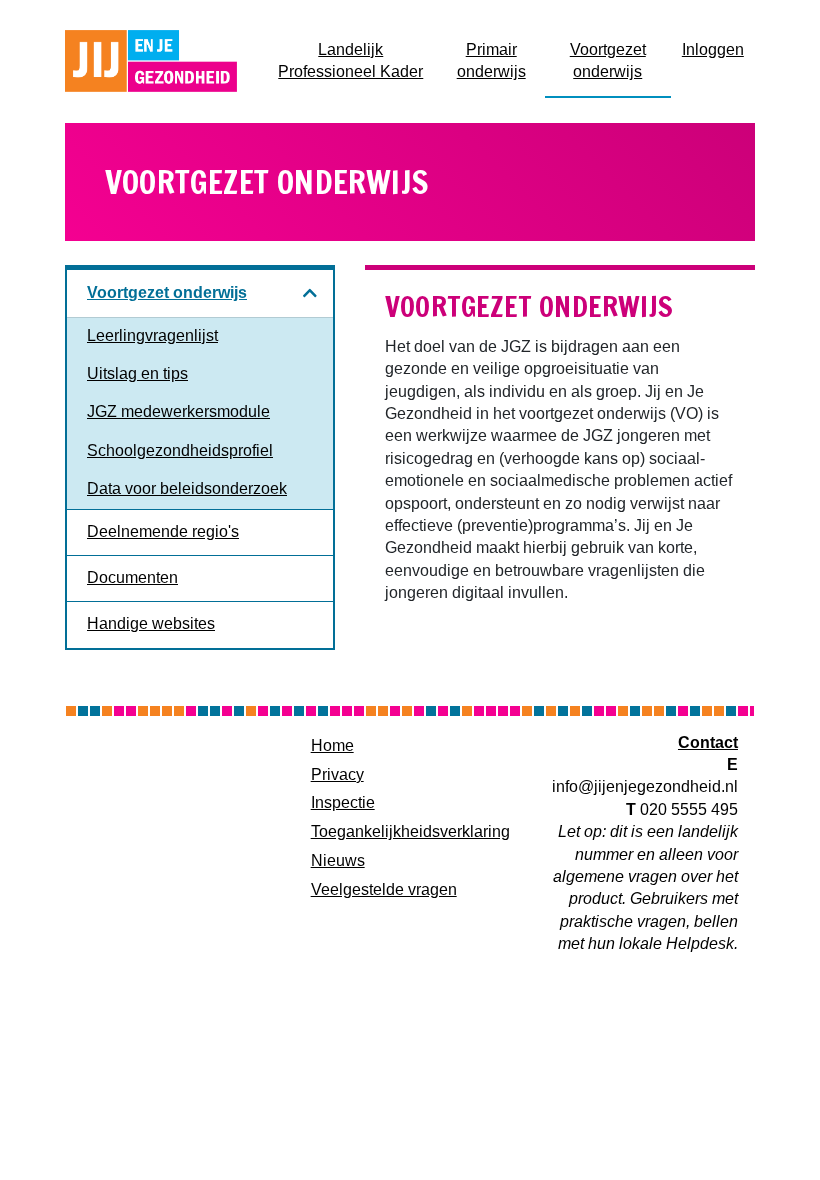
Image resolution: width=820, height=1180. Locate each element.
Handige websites (151, 623)
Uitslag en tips (137, 373)
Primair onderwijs (501, 60)
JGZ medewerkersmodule (178, 411)
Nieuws (338, 860)
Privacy (337, 774)
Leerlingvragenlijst (152, 335)
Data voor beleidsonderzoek (187, 488)
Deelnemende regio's (163, 531)
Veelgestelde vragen (384, 889)
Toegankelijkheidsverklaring (410, 831)
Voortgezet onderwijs (620, 60)
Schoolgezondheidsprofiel (180, 450)
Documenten (132, 577)
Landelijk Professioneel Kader (357, 60)
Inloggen (718, 49)
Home (332, 745)
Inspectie (343, 802)
